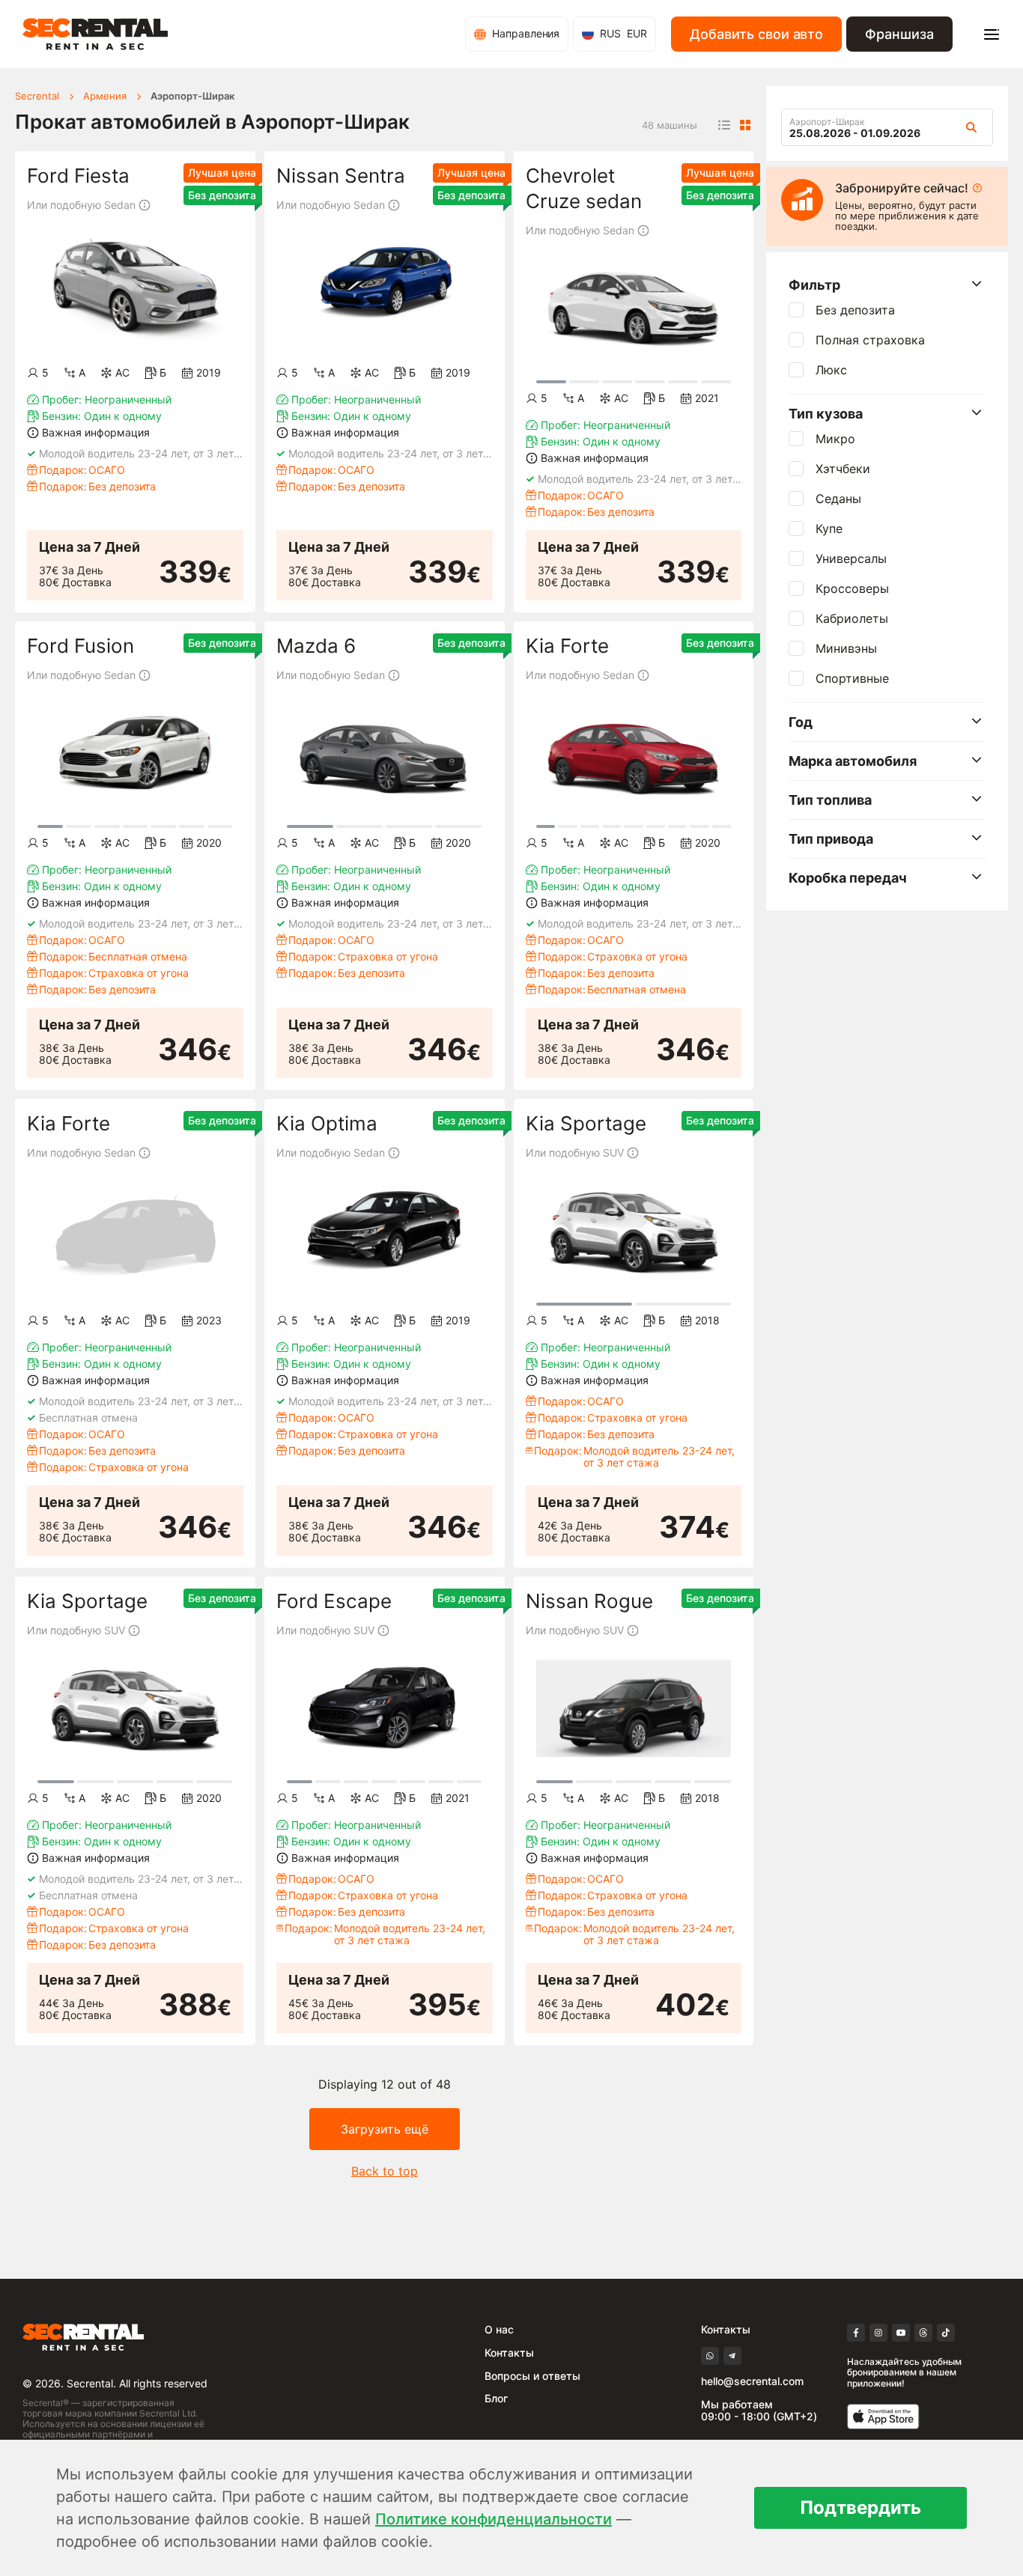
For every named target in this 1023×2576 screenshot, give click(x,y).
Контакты (509, 2353)
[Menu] (992, 34)
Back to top (385, 2171)
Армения (105, 96)
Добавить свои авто (756, 34)
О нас (499, 2329)
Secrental (37, 96)
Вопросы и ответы (532, 2376)
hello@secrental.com (752, 2381)
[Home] (95, 34)
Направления (526, 33)
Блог (496, 2398)
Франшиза (899, 34)
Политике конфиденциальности (494, 2519)
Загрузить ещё (385, 2129)
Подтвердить (860, 2508)
